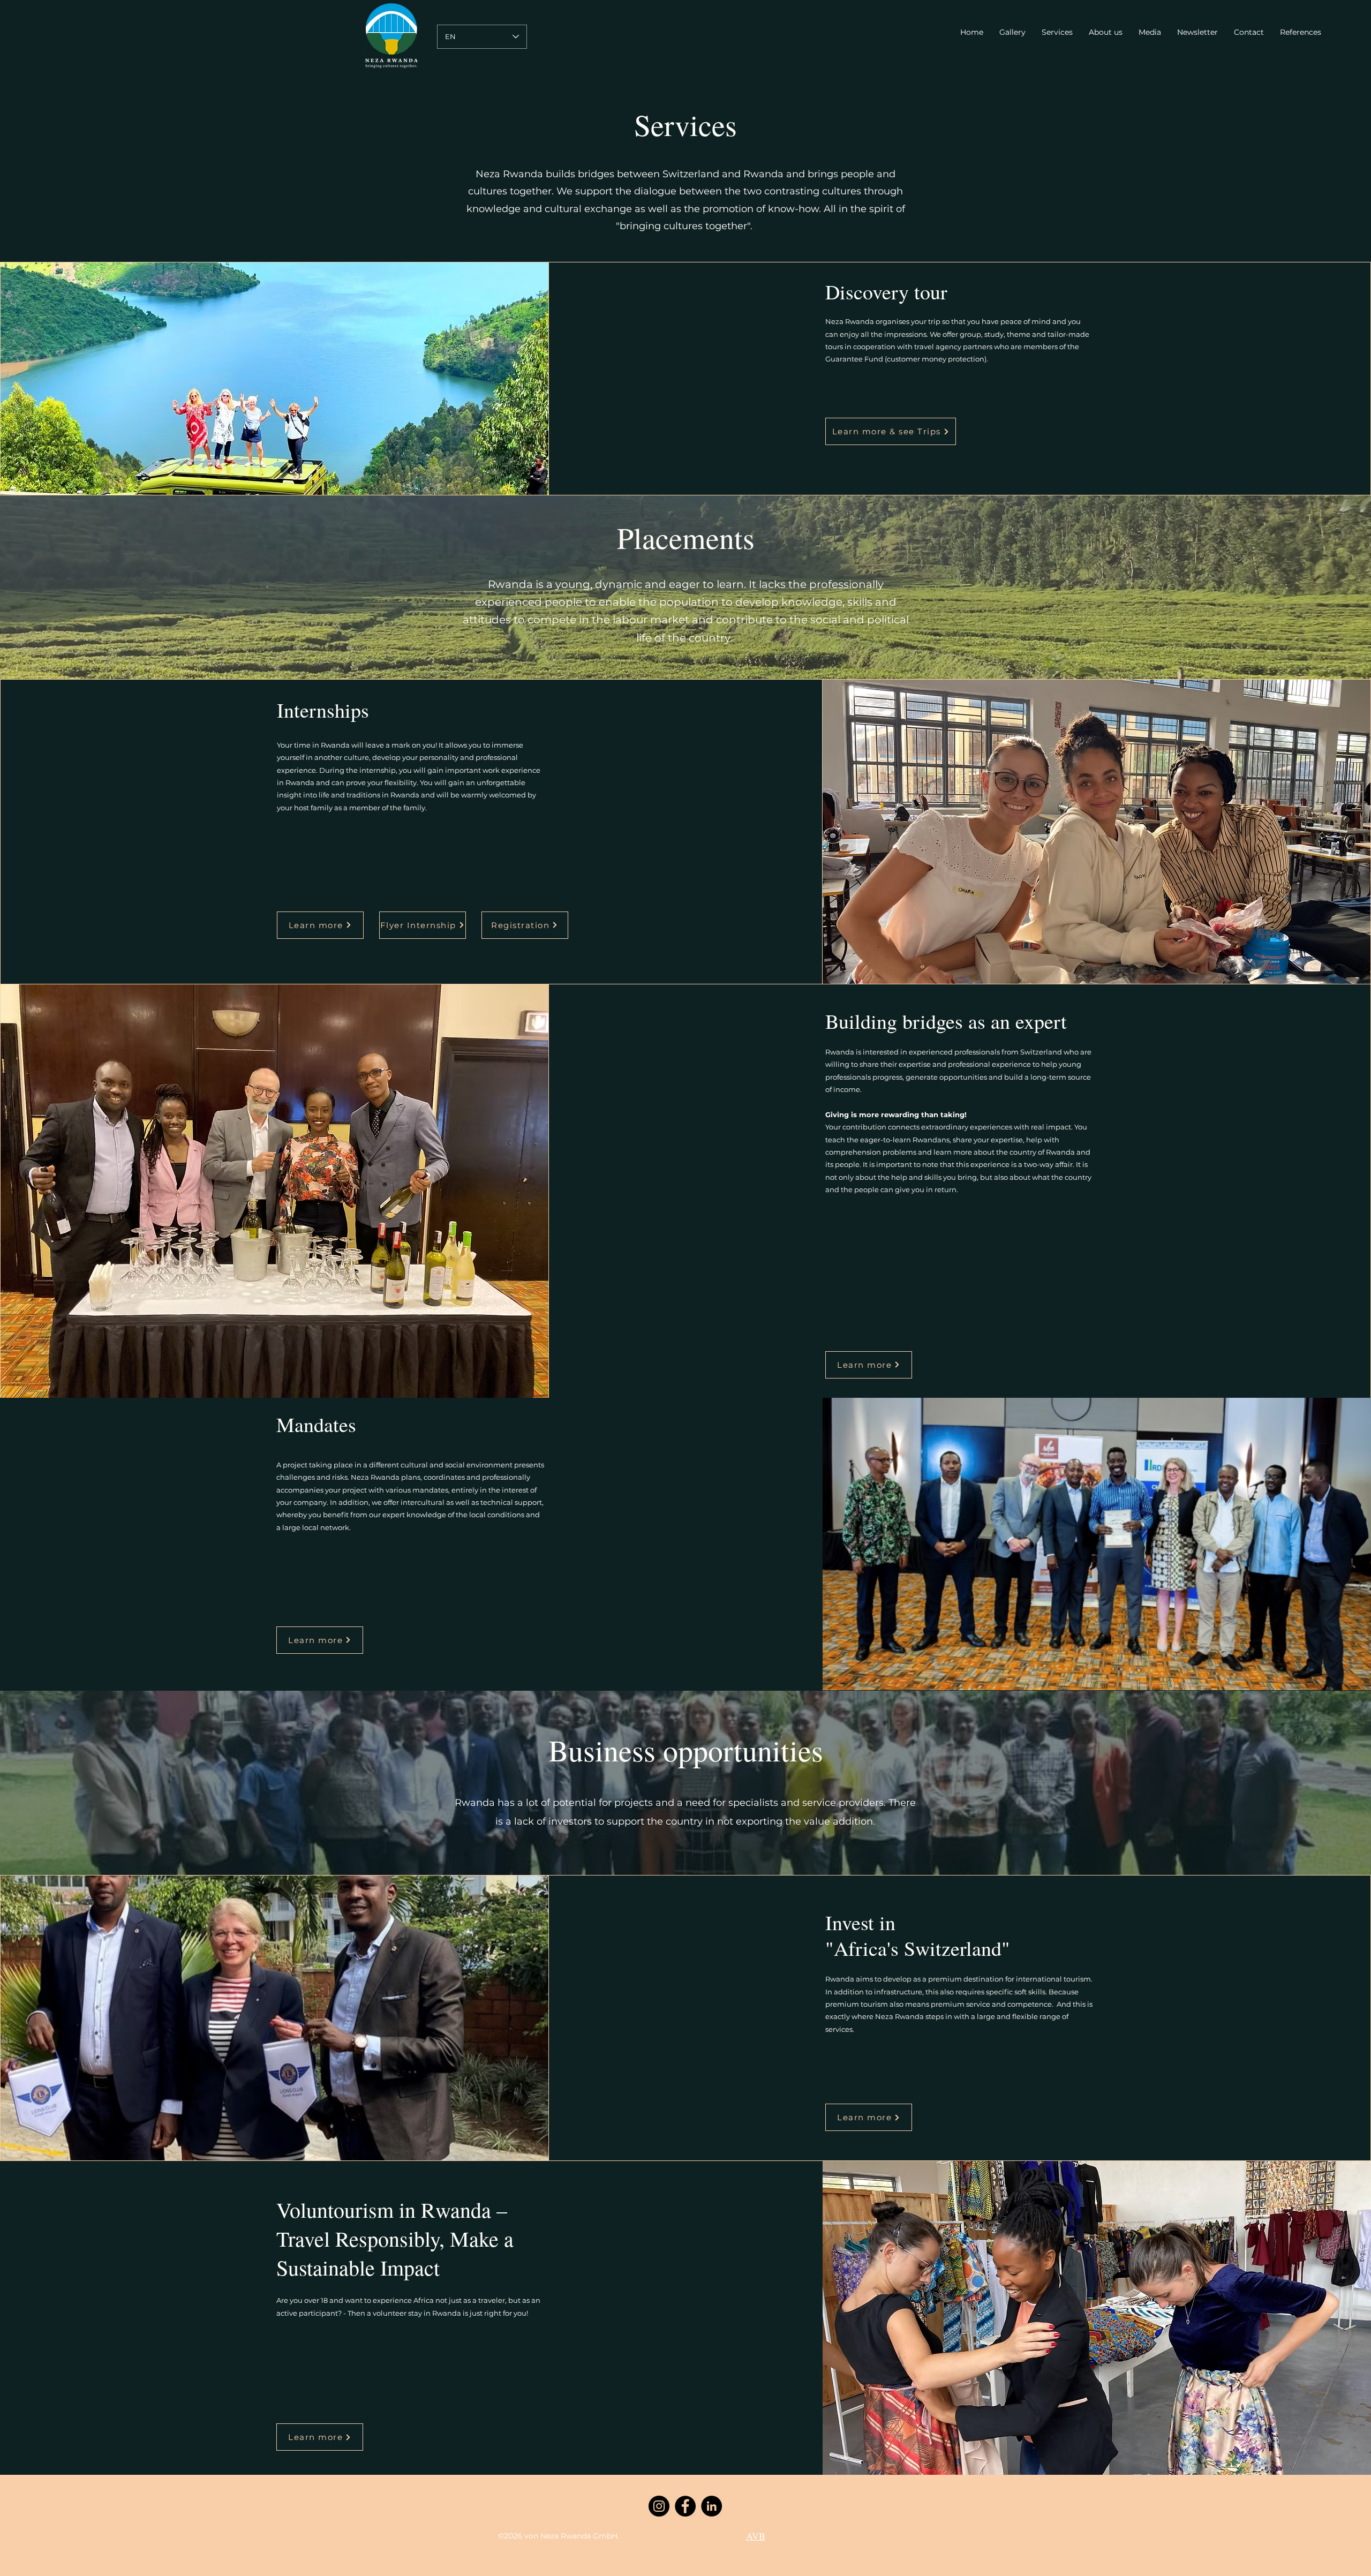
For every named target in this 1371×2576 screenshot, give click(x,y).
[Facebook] (685, 2506)
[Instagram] (659, 2506)
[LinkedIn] (711, 2506)
